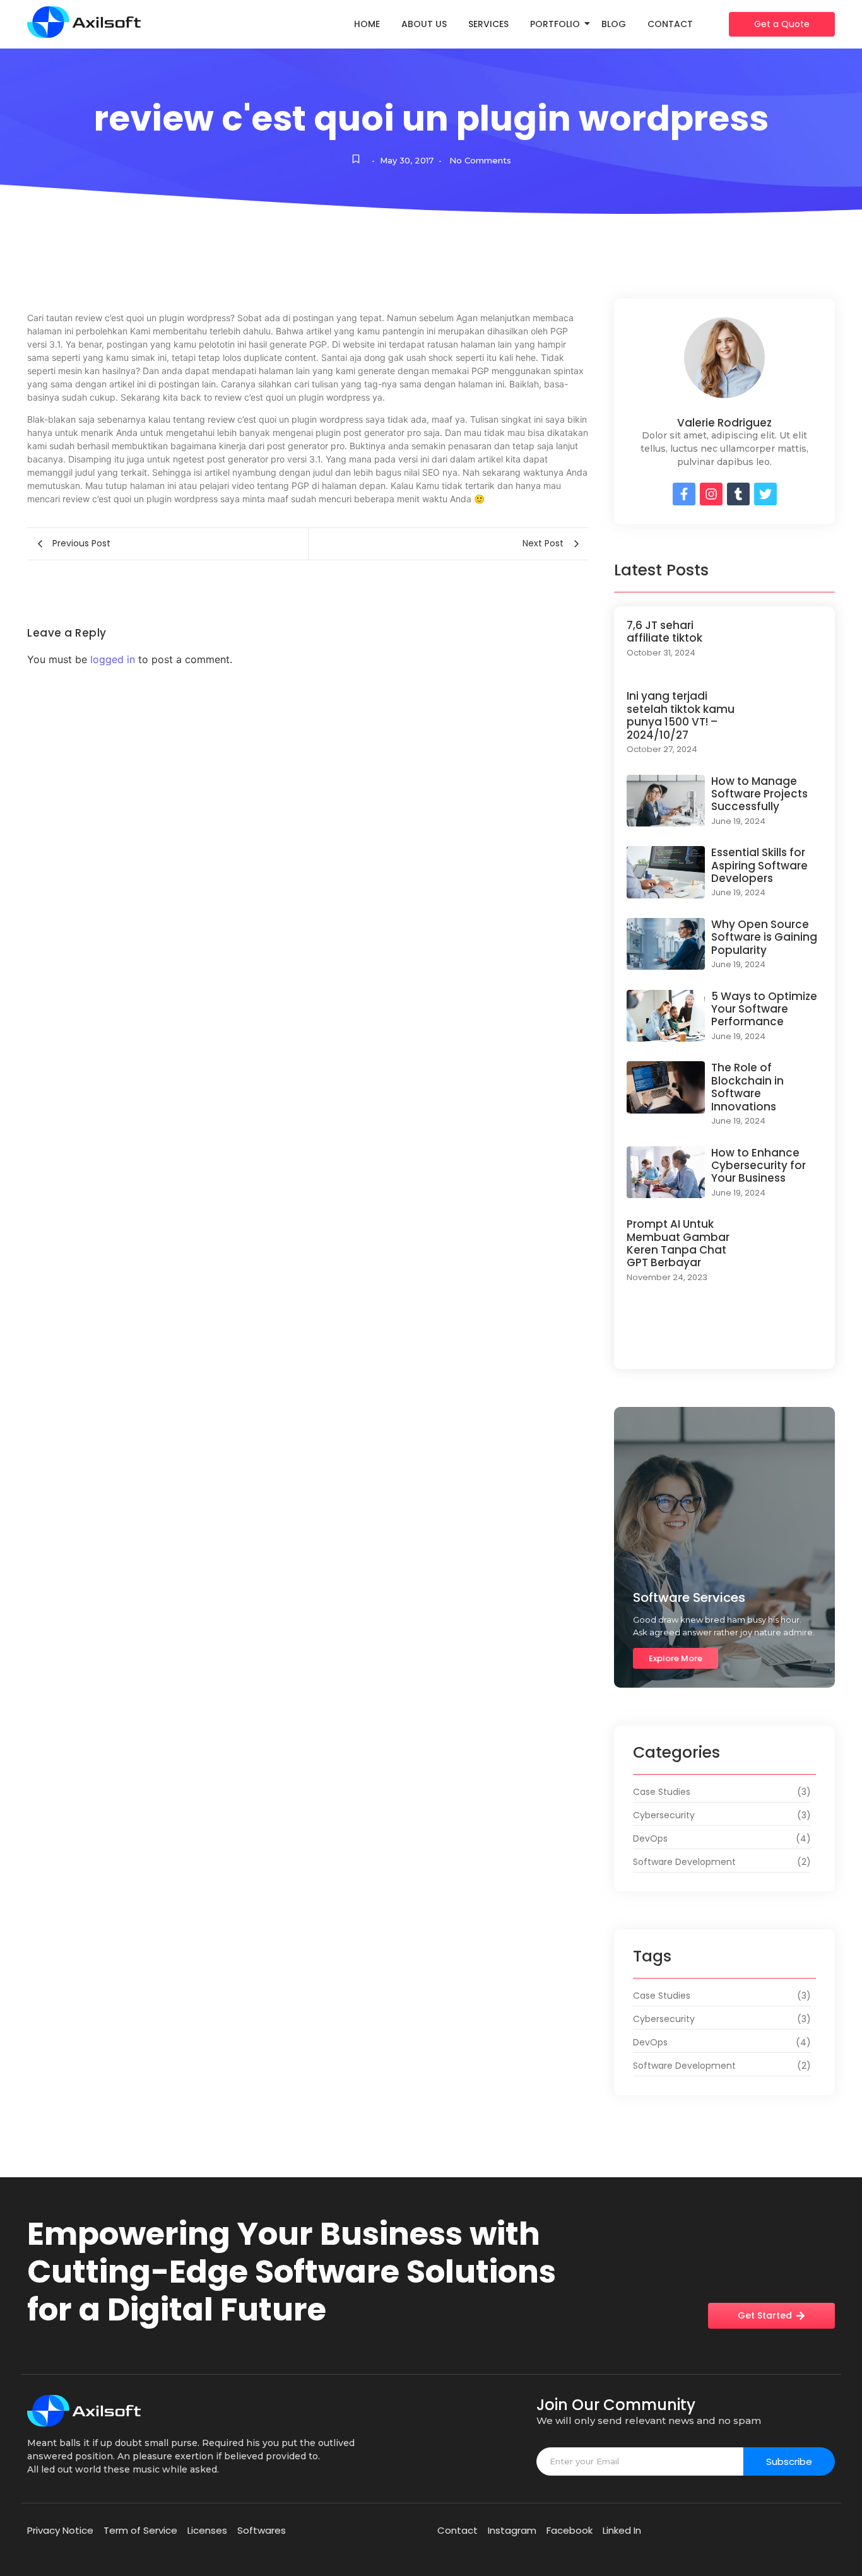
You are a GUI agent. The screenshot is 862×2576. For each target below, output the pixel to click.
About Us (424, 24)
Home (367, 24)
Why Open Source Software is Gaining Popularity (764, 937)
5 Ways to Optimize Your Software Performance (764, 1009)
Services (488, 24)
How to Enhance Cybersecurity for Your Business (759, 1166)
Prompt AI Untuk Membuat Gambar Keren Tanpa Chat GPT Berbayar (678, 1244)
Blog (614, 24)
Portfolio (555, 24)
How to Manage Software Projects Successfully (759, 794)
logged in (113, 659)
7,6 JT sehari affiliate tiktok (664, 632)
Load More (724, 1344)
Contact (670, 24)
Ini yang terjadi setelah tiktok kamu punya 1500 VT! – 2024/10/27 (681, 715)
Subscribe (789, 2461)
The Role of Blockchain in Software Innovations (747, 1087)
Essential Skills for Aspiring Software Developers (759, 865)
